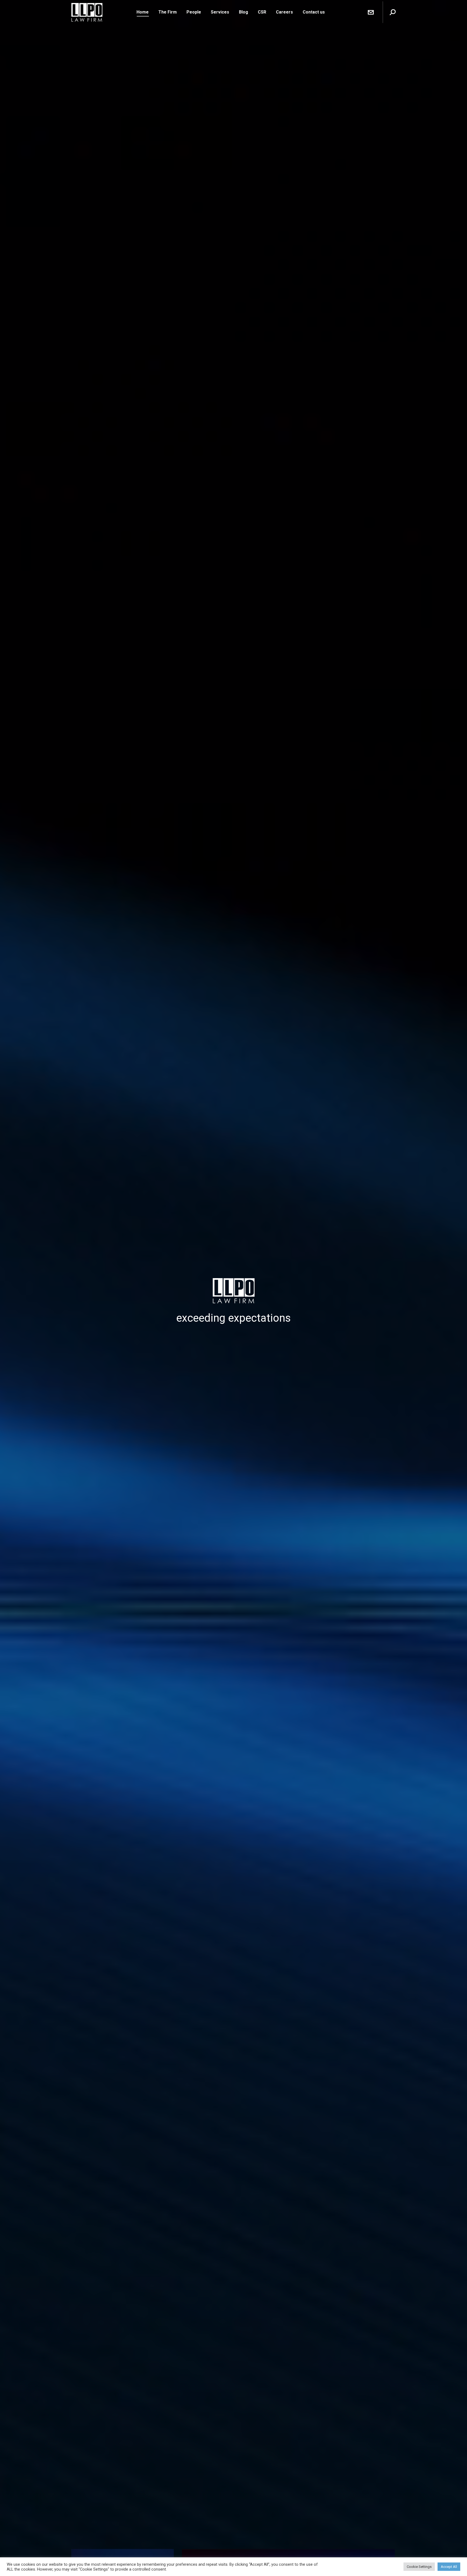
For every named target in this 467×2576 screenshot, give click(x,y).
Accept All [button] (449, 2567)
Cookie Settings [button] (419, 2567)
